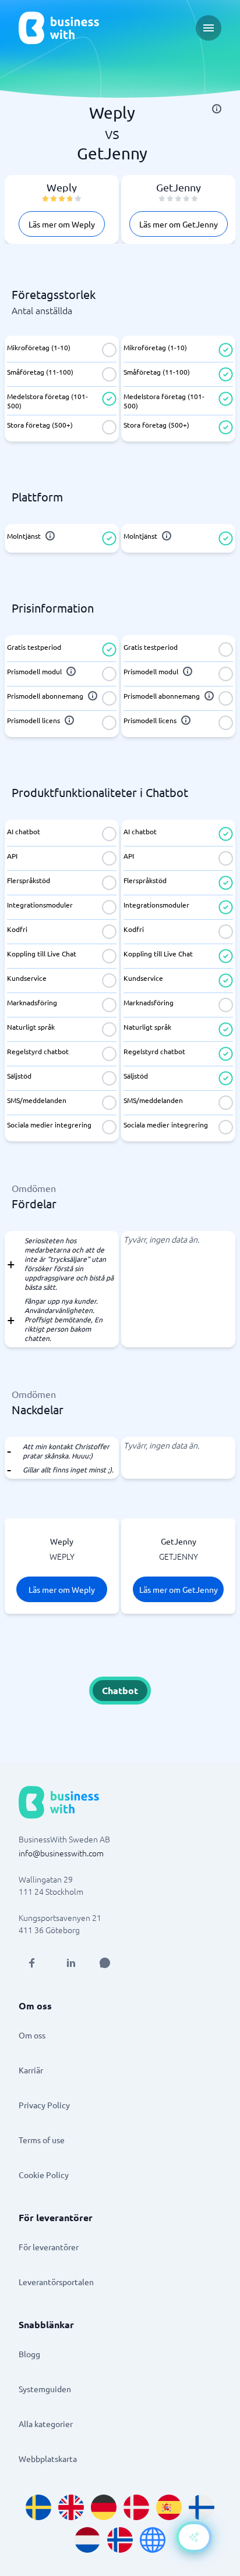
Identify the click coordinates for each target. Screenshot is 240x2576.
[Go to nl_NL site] (87, 2540)
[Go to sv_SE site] (38, 2507)
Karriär (31, 2070)
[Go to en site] (153, 2540)
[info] (217, 109)
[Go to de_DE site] (104, 2507)
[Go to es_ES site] (169, 2507)
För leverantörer (49, 2247)
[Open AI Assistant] (105, 1963)
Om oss (32, 2035)
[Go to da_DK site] (136, 2507)
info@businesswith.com (61, 1853)
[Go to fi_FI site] (202, 2507)
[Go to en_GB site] (71, 2507)
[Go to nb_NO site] (120, 2540)
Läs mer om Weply (62, 224)
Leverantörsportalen (56, 2282)
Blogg (29, 2354)
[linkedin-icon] (71, 1963)
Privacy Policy (44, 2105)
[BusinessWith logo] (59, 28)
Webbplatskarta (48, 2458)
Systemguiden (45, 2389)
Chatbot (120, 1690)
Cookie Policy (44, 2175)
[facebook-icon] (31, 1963)
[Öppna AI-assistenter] (194, 2537)
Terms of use (42, 2140)
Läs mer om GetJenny (179, 224)
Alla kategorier (46, 2424)
